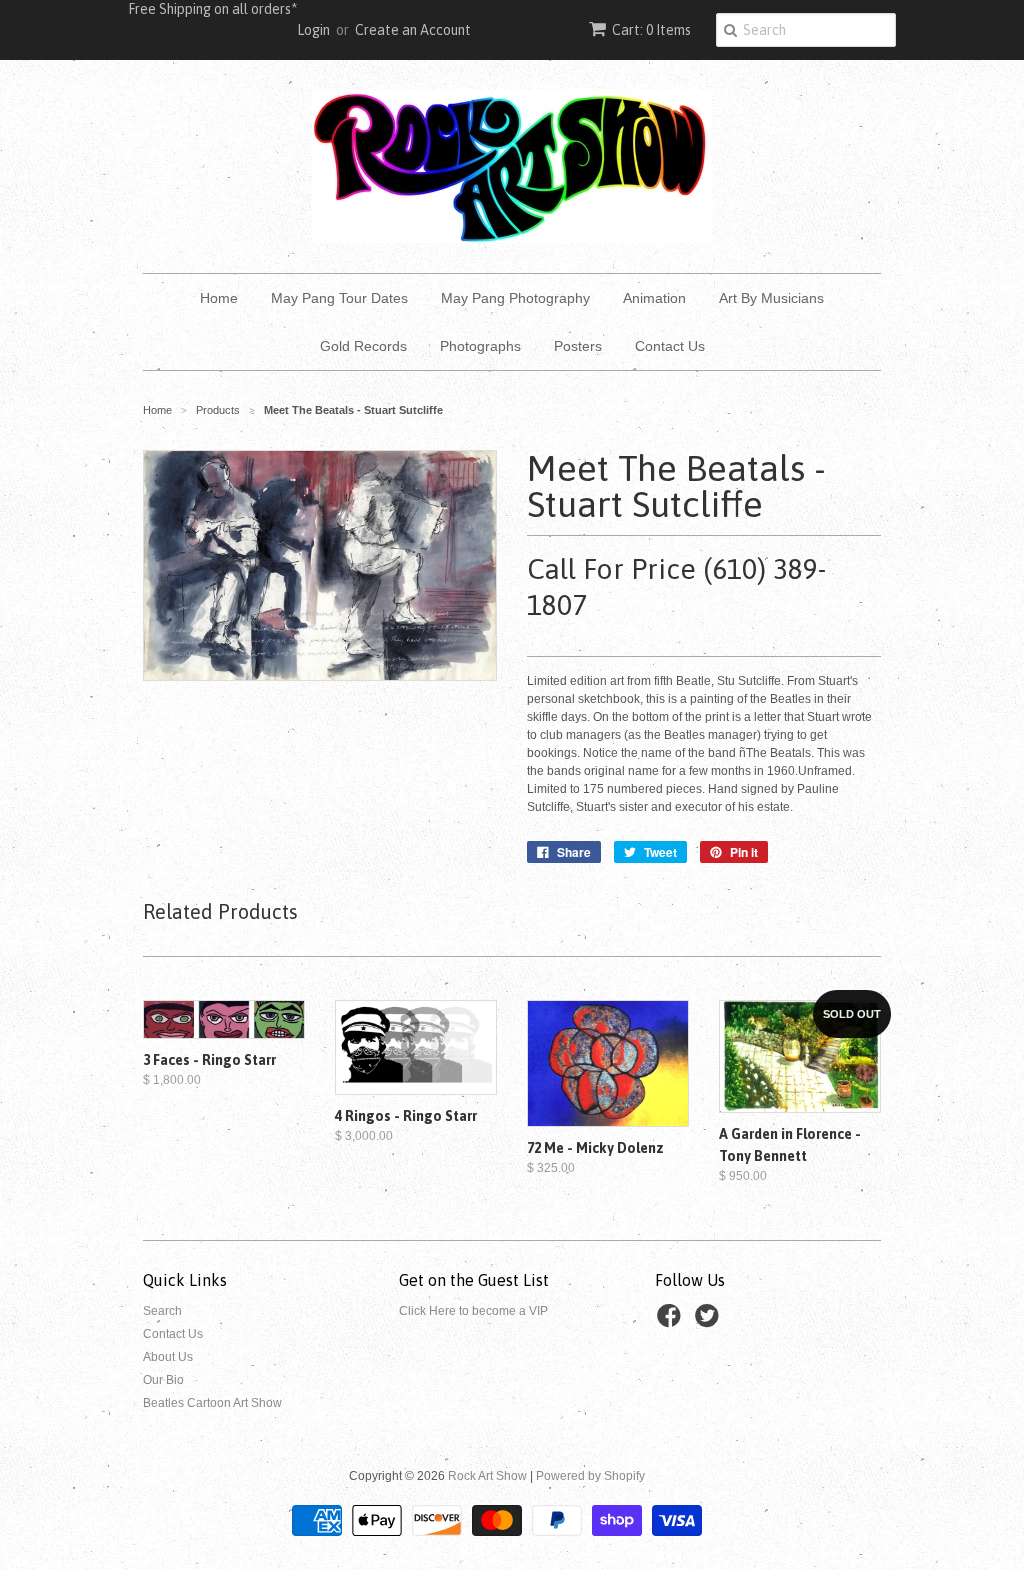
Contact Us (670, 346)
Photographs (480, 346)
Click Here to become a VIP (473, 1311)
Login (313, 30)
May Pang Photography (515, 298)
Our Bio (163, 1380)
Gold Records (363, 346)
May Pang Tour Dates (339, 298)
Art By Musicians (771, 298)
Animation (654, 298)
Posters (578, 346)
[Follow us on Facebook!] (672, 1322)
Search (162, 1311)
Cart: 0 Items (651, 30)
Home (219, 298)
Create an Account (413, 30)
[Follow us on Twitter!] (710, 1322)
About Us (168, 1357)
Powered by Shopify (590, 1476)
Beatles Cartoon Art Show (212, 1403)
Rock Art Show (487, 1476)
